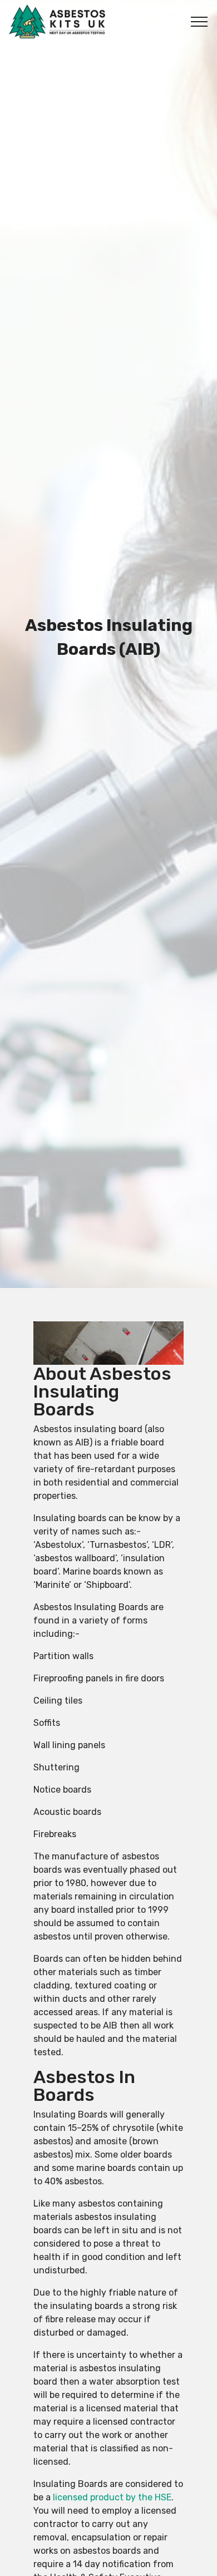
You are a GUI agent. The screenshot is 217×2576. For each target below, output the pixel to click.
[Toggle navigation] (199, 22)
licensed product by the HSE (112, 2497)
